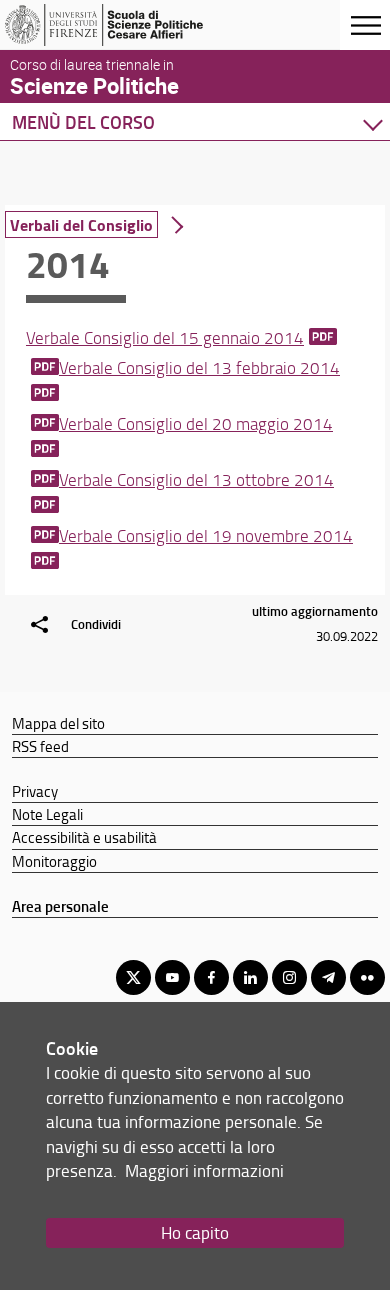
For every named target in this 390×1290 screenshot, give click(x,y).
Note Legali (47, 814)
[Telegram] (328, 977)
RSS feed (40, 746)
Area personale (60, 906)
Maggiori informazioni (204, 1170)
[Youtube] (172, 977)
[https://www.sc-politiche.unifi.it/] (113, 25)
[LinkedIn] (250, 977)
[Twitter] (133, 977)
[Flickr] (367, 977)
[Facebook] (211, 977)
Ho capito (195, 1232)
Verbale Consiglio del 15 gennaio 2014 (165, 337)
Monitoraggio (54, 861)
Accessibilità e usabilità (84, 837)
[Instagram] (289, 977)
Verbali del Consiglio (81, 224)
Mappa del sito (58, 723)
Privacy (35, 791)
